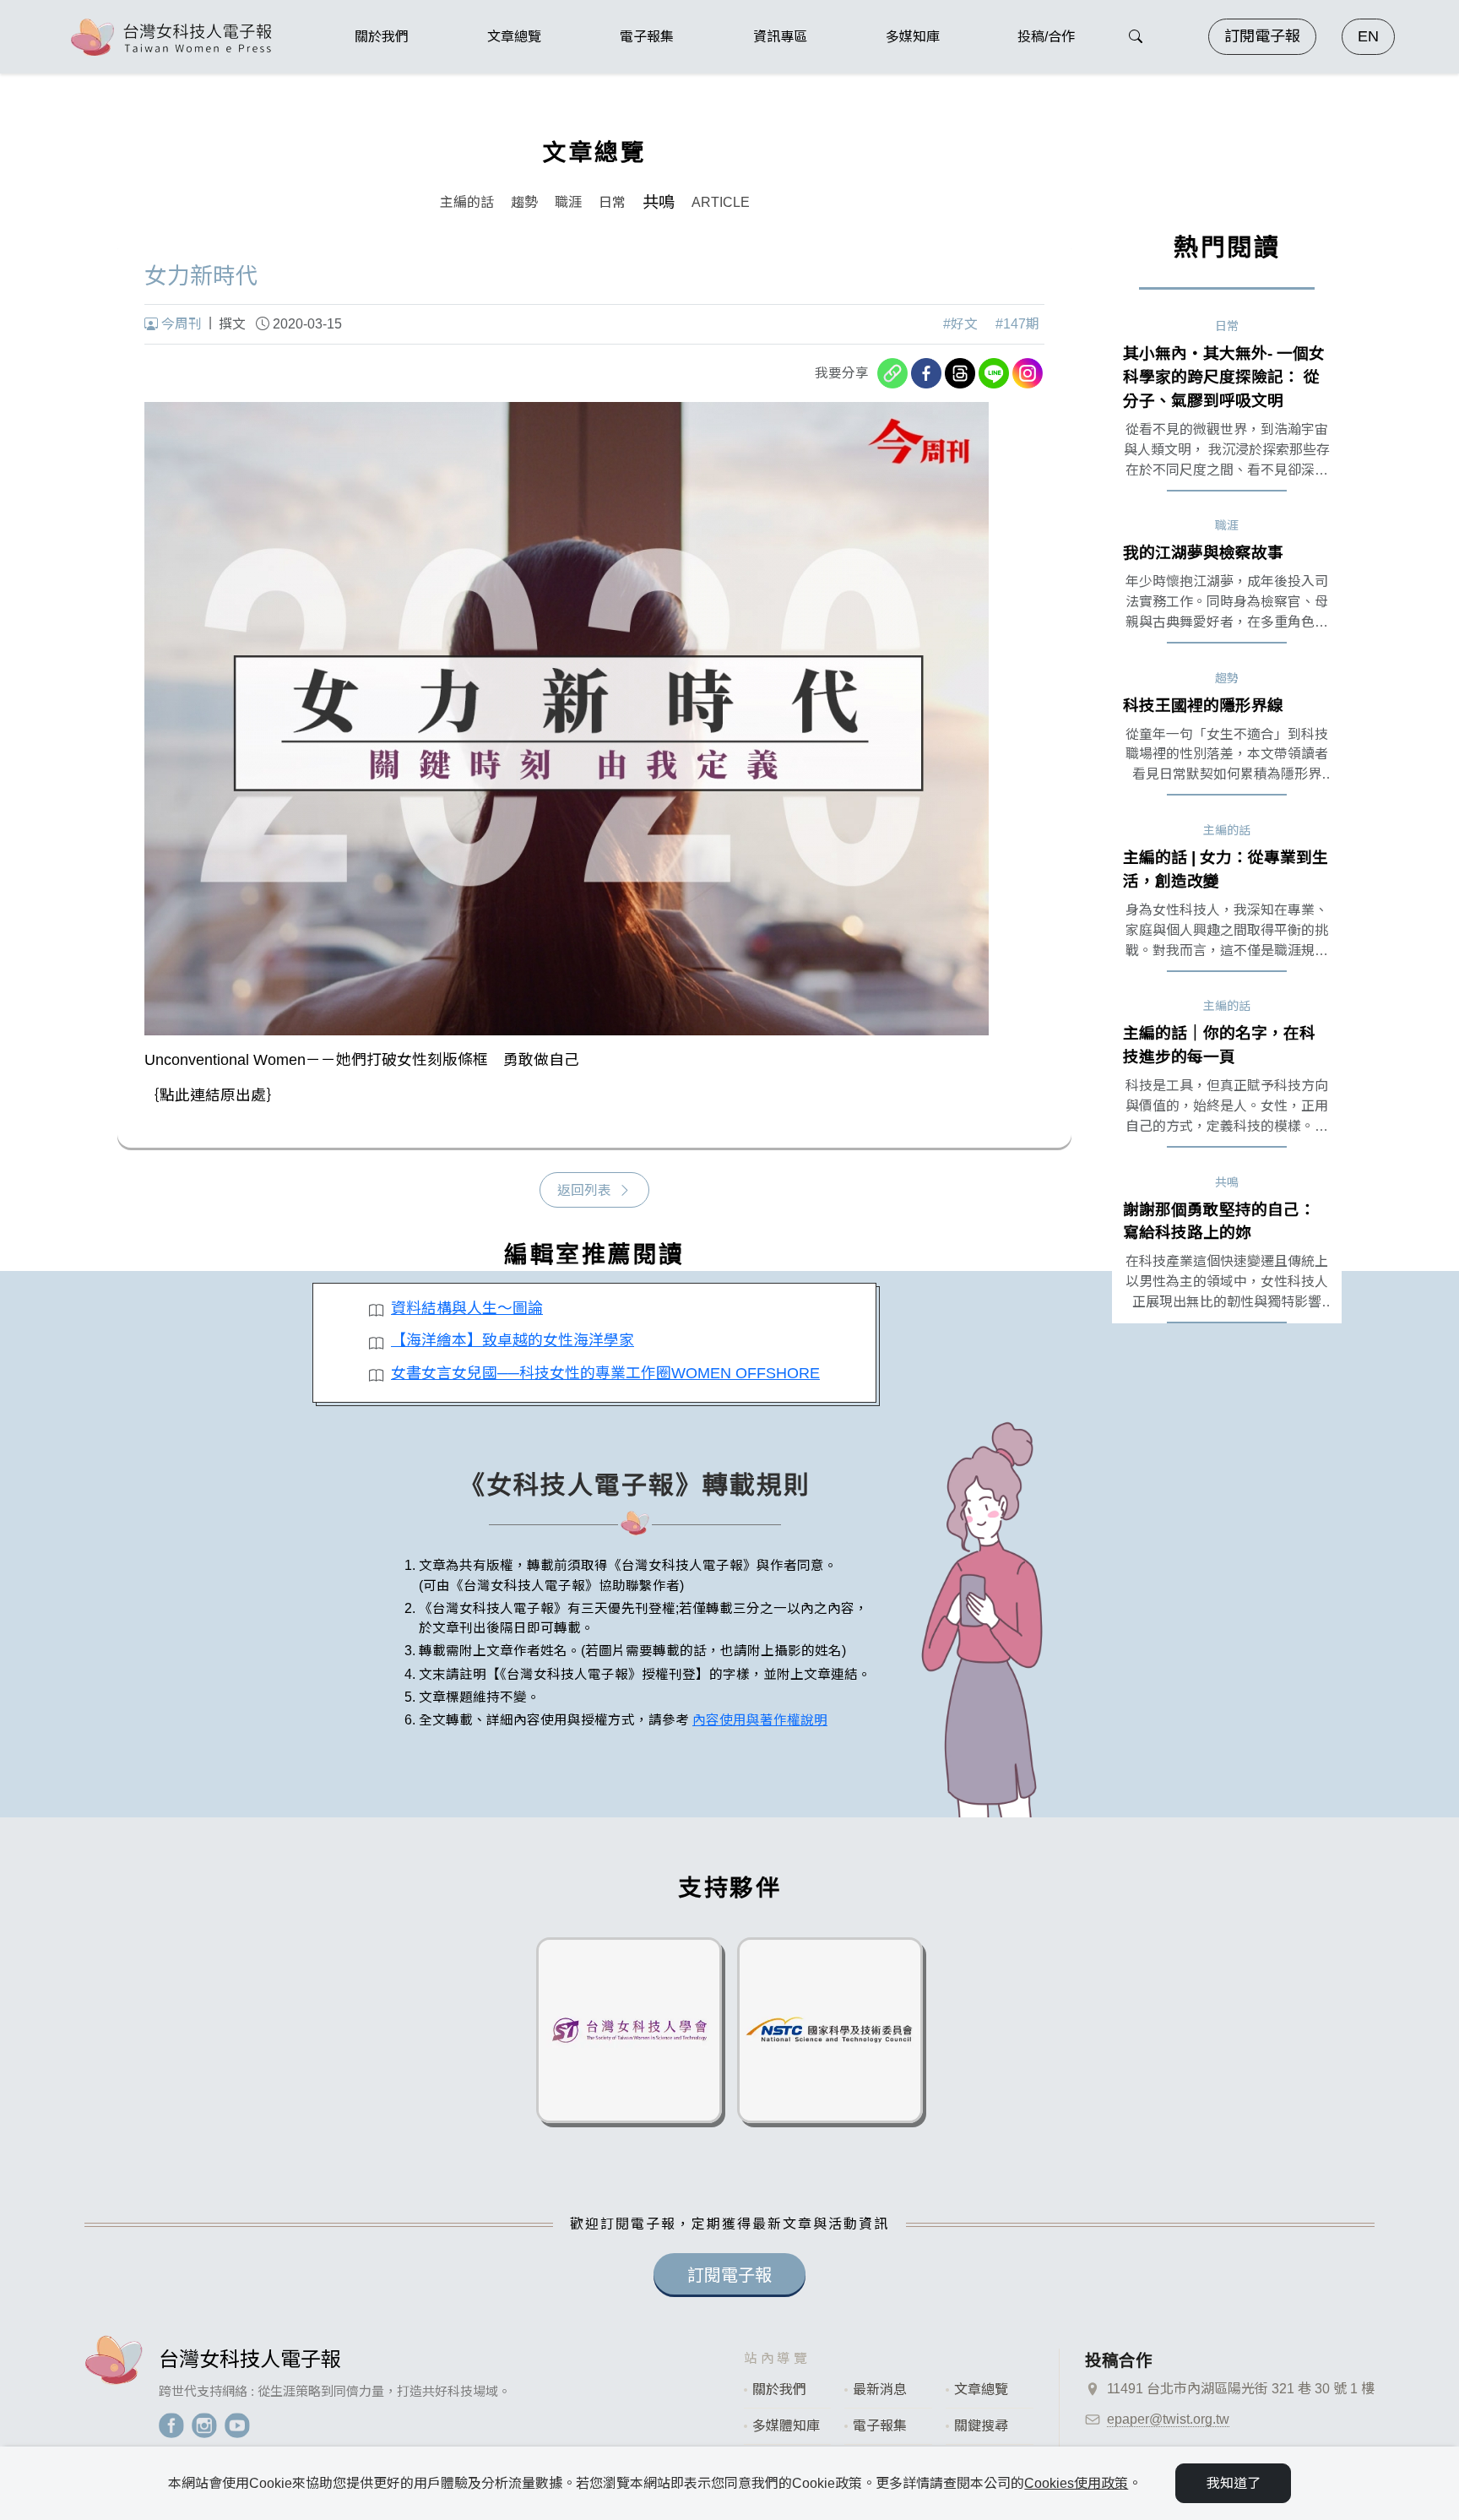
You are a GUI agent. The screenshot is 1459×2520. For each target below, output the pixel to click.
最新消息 (880, 2390)
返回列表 (584, 1190)
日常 (612, 202)
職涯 (568, 202)
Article (721, 202)
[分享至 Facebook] (926, 373)
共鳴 (659, 202)
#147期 (1017, 324)
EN (1368, 36)
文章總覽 (981, 2390)
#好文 (960, 324)
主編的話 (467, 202)
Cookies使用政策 (1076, 2483)
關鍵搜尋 (981, 2426)
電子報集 (880, 2426)
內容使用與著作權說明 (760, 1720)
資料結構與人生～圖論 (467, 1308)
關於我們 (779, 2390)
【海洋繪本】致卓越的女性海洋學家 (513, 1340)
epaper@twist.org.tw (1168, 2419)
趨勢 (524, 202)
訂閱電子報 (1262, 36)
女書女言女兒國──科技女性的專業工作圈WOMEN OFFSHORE (605, 1373)
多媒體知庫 (786, 2426)
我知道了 (1234, 2483)
